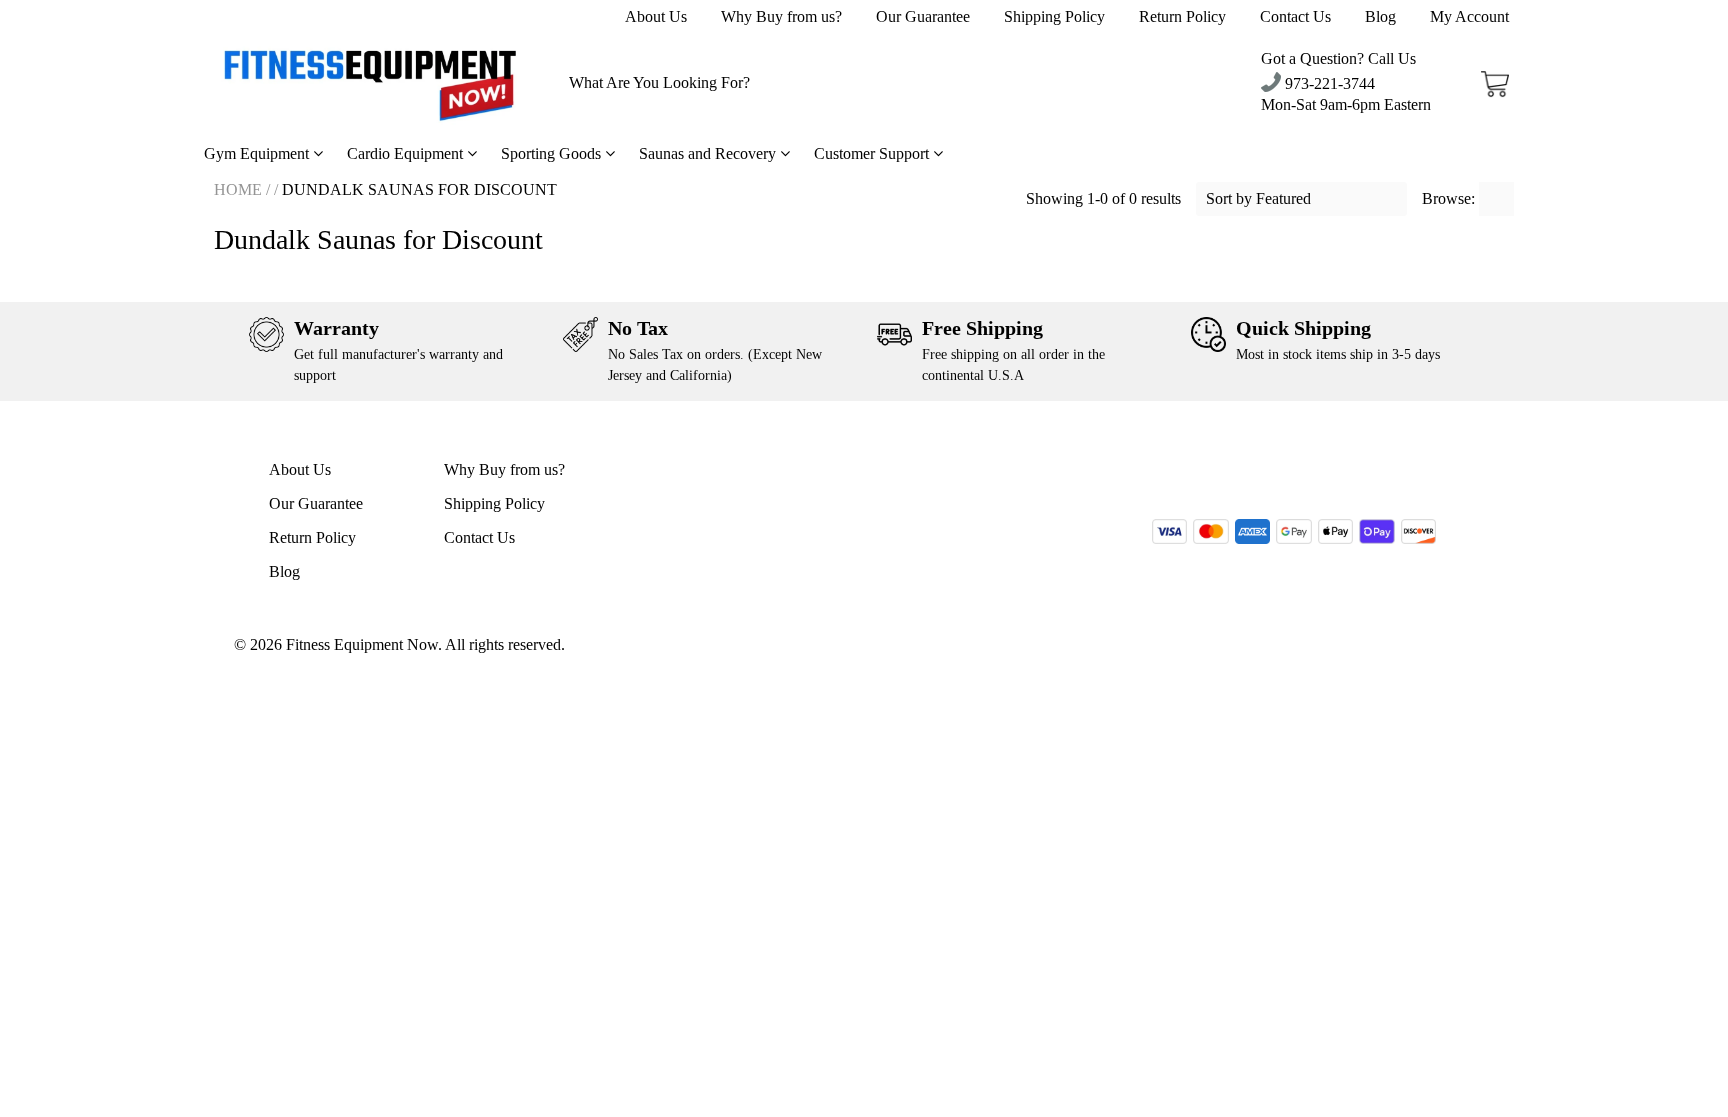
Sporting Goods (553, 153)
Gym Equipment (258, 153)
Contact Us (1295, 16)
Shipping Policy (1054, 16)
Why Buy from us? (781, 16)
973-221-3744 (1328, 83)
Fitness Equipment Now (362, 644)
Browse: (1450, 198)
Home (238, 189)
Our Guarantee (923, 16)
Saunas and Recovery (709, 153)
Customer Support (873, 153)
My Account (1469, 16)
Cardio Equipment (407, 153)
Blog (1380, 16)
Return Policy (1182, 16)
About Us (656, 16)
